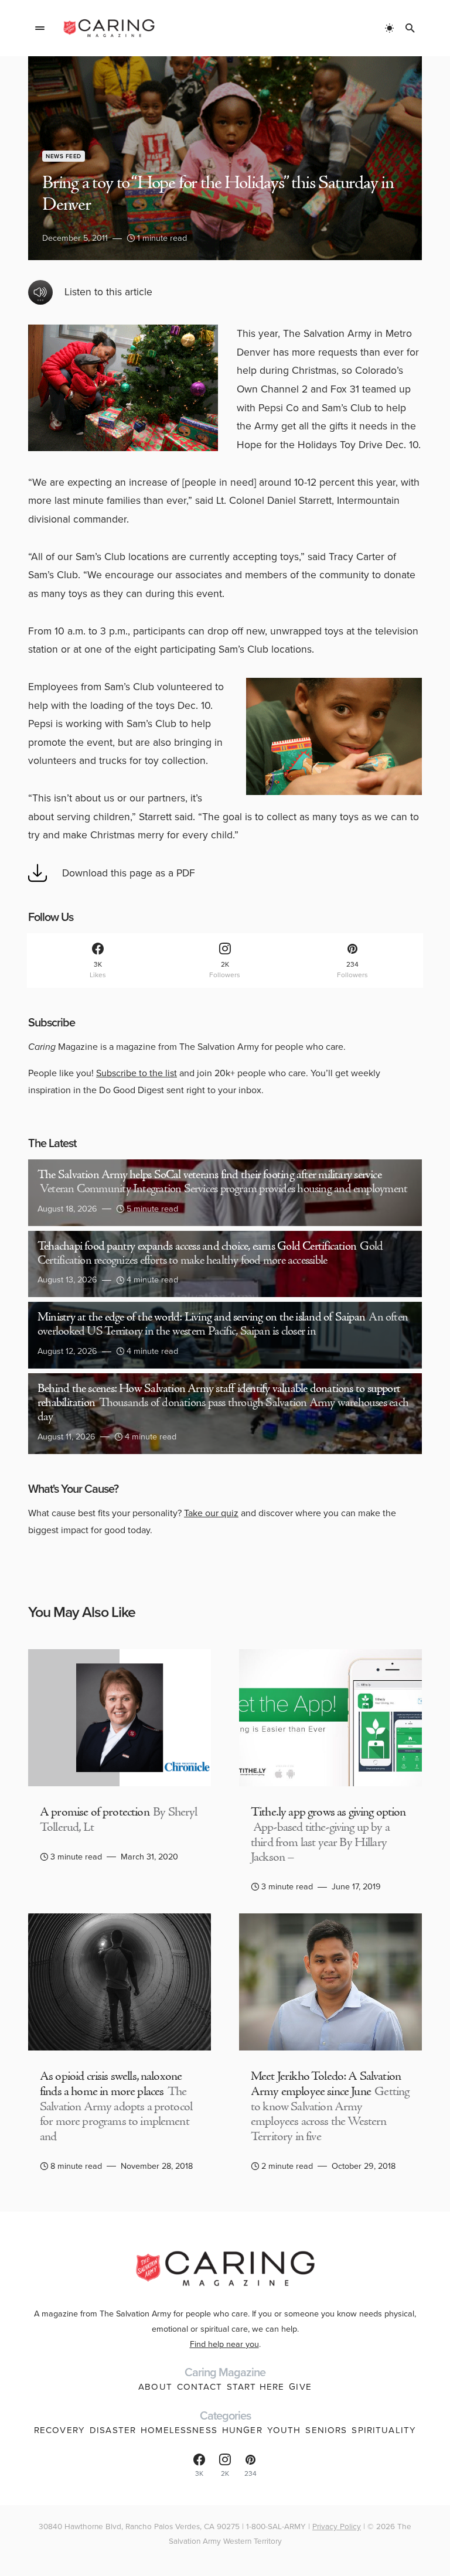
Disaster (113, 2430)
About (155, 2387)
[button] (40, 28)
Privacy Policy (337, 2526)
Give (300, 2387)
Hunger (242, 2430)
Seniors (326, 2430)
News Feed (64, 156)
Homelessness (179, 2430)
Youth (284, 2430)
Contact (200, 2387)
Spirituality (384, 2430)
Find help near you (224, 2344)
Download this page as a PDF (129, 873)
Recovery (59, 2430)
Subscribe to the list (137, 1073)
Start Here (255, 2387)
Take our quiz (211, 1513)
